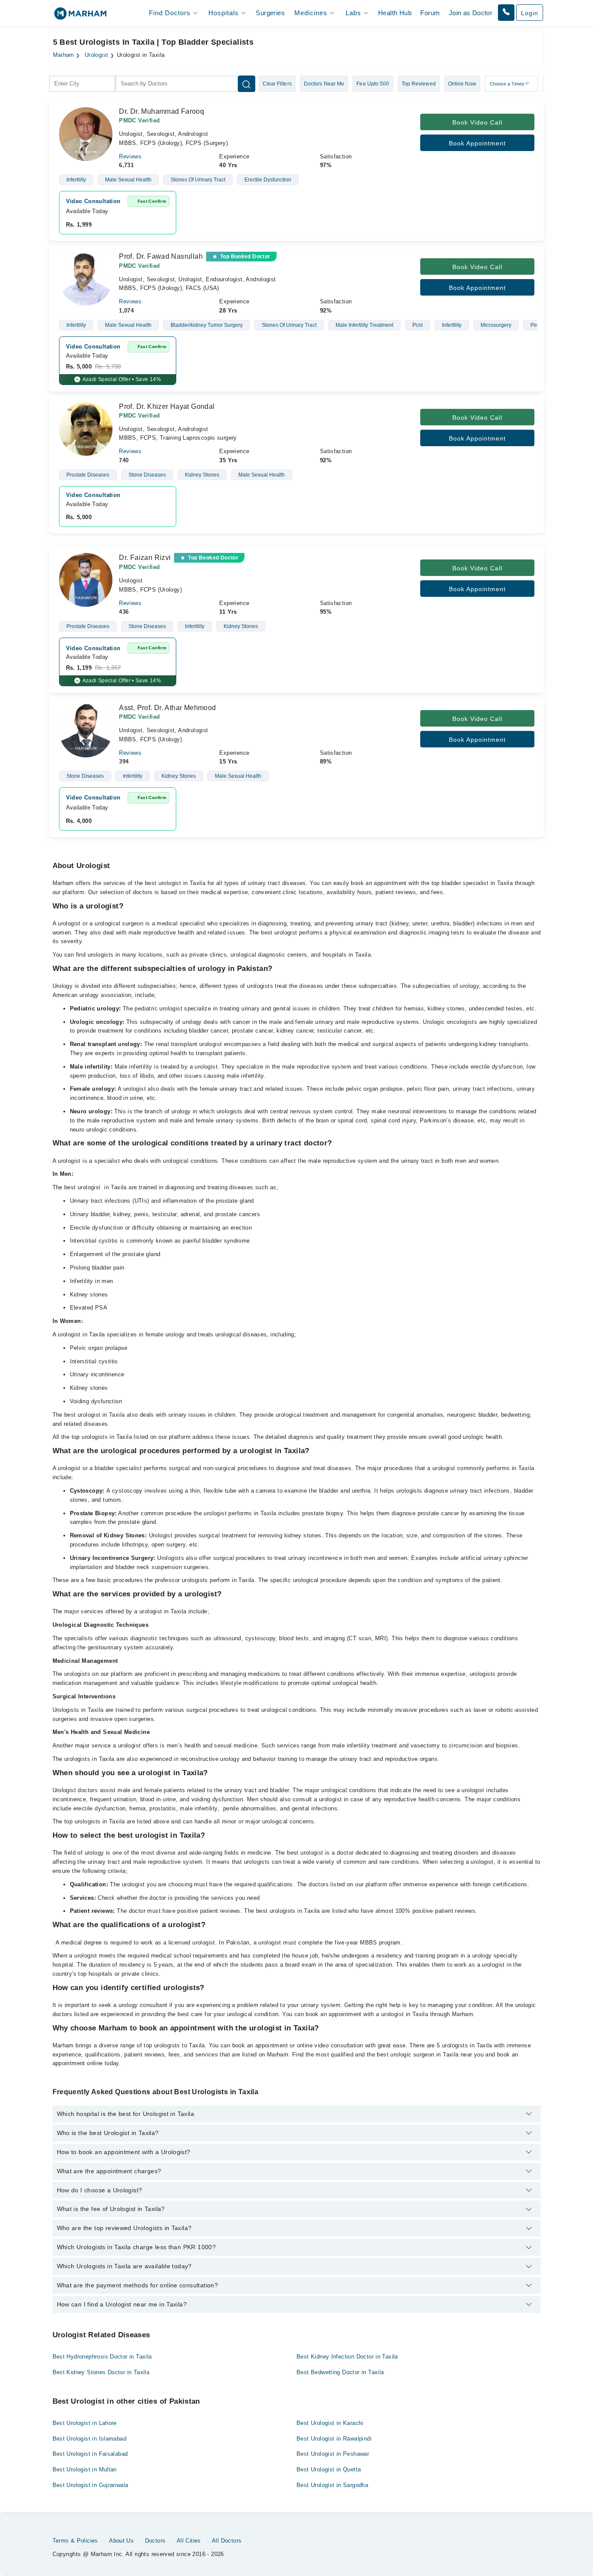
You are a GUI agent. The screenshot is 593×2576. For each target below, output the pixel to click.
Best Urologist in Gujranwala (91, 2485)
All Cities (189, 2541)
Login (530, 13)
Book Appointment (477, 143)
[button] (506, 13)
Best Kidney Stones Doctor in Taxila (101, 2372)
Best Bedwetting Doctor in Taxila (340, 2372)
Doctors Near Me (324, 84)
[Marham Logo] (80, 16)
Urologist (97, 55)
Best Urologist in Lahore (85, 2423)
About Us (121, 2541)
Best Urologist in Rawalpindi (334, 2439)
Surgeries (270, 13)
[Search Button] (247, 84)
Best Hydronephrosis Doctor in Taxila (102, 2357)
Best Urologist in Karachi (330, 2423)
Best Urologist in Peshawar (333, 2454)
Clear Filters (277, 84)
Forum (430, 13)
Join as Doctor (471, 13)
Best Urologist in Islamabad (90, 2439)
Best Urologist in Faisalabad (90, 2454)
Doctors (155, 2541)
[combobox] (82, 84)
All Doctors (227, 2541)
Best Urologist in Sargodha (332, 2485)
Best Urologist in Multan (85, 2469)
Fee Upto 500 (373, 84)
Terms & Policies (75, 2541)
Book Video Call (477, 122)
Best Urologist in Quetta (329, 2469)
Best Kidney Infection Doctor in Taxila (347, 2357)
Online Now (462, 84)
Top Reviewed (419, 84)
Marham (64, 55)
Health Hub (395, 13)
